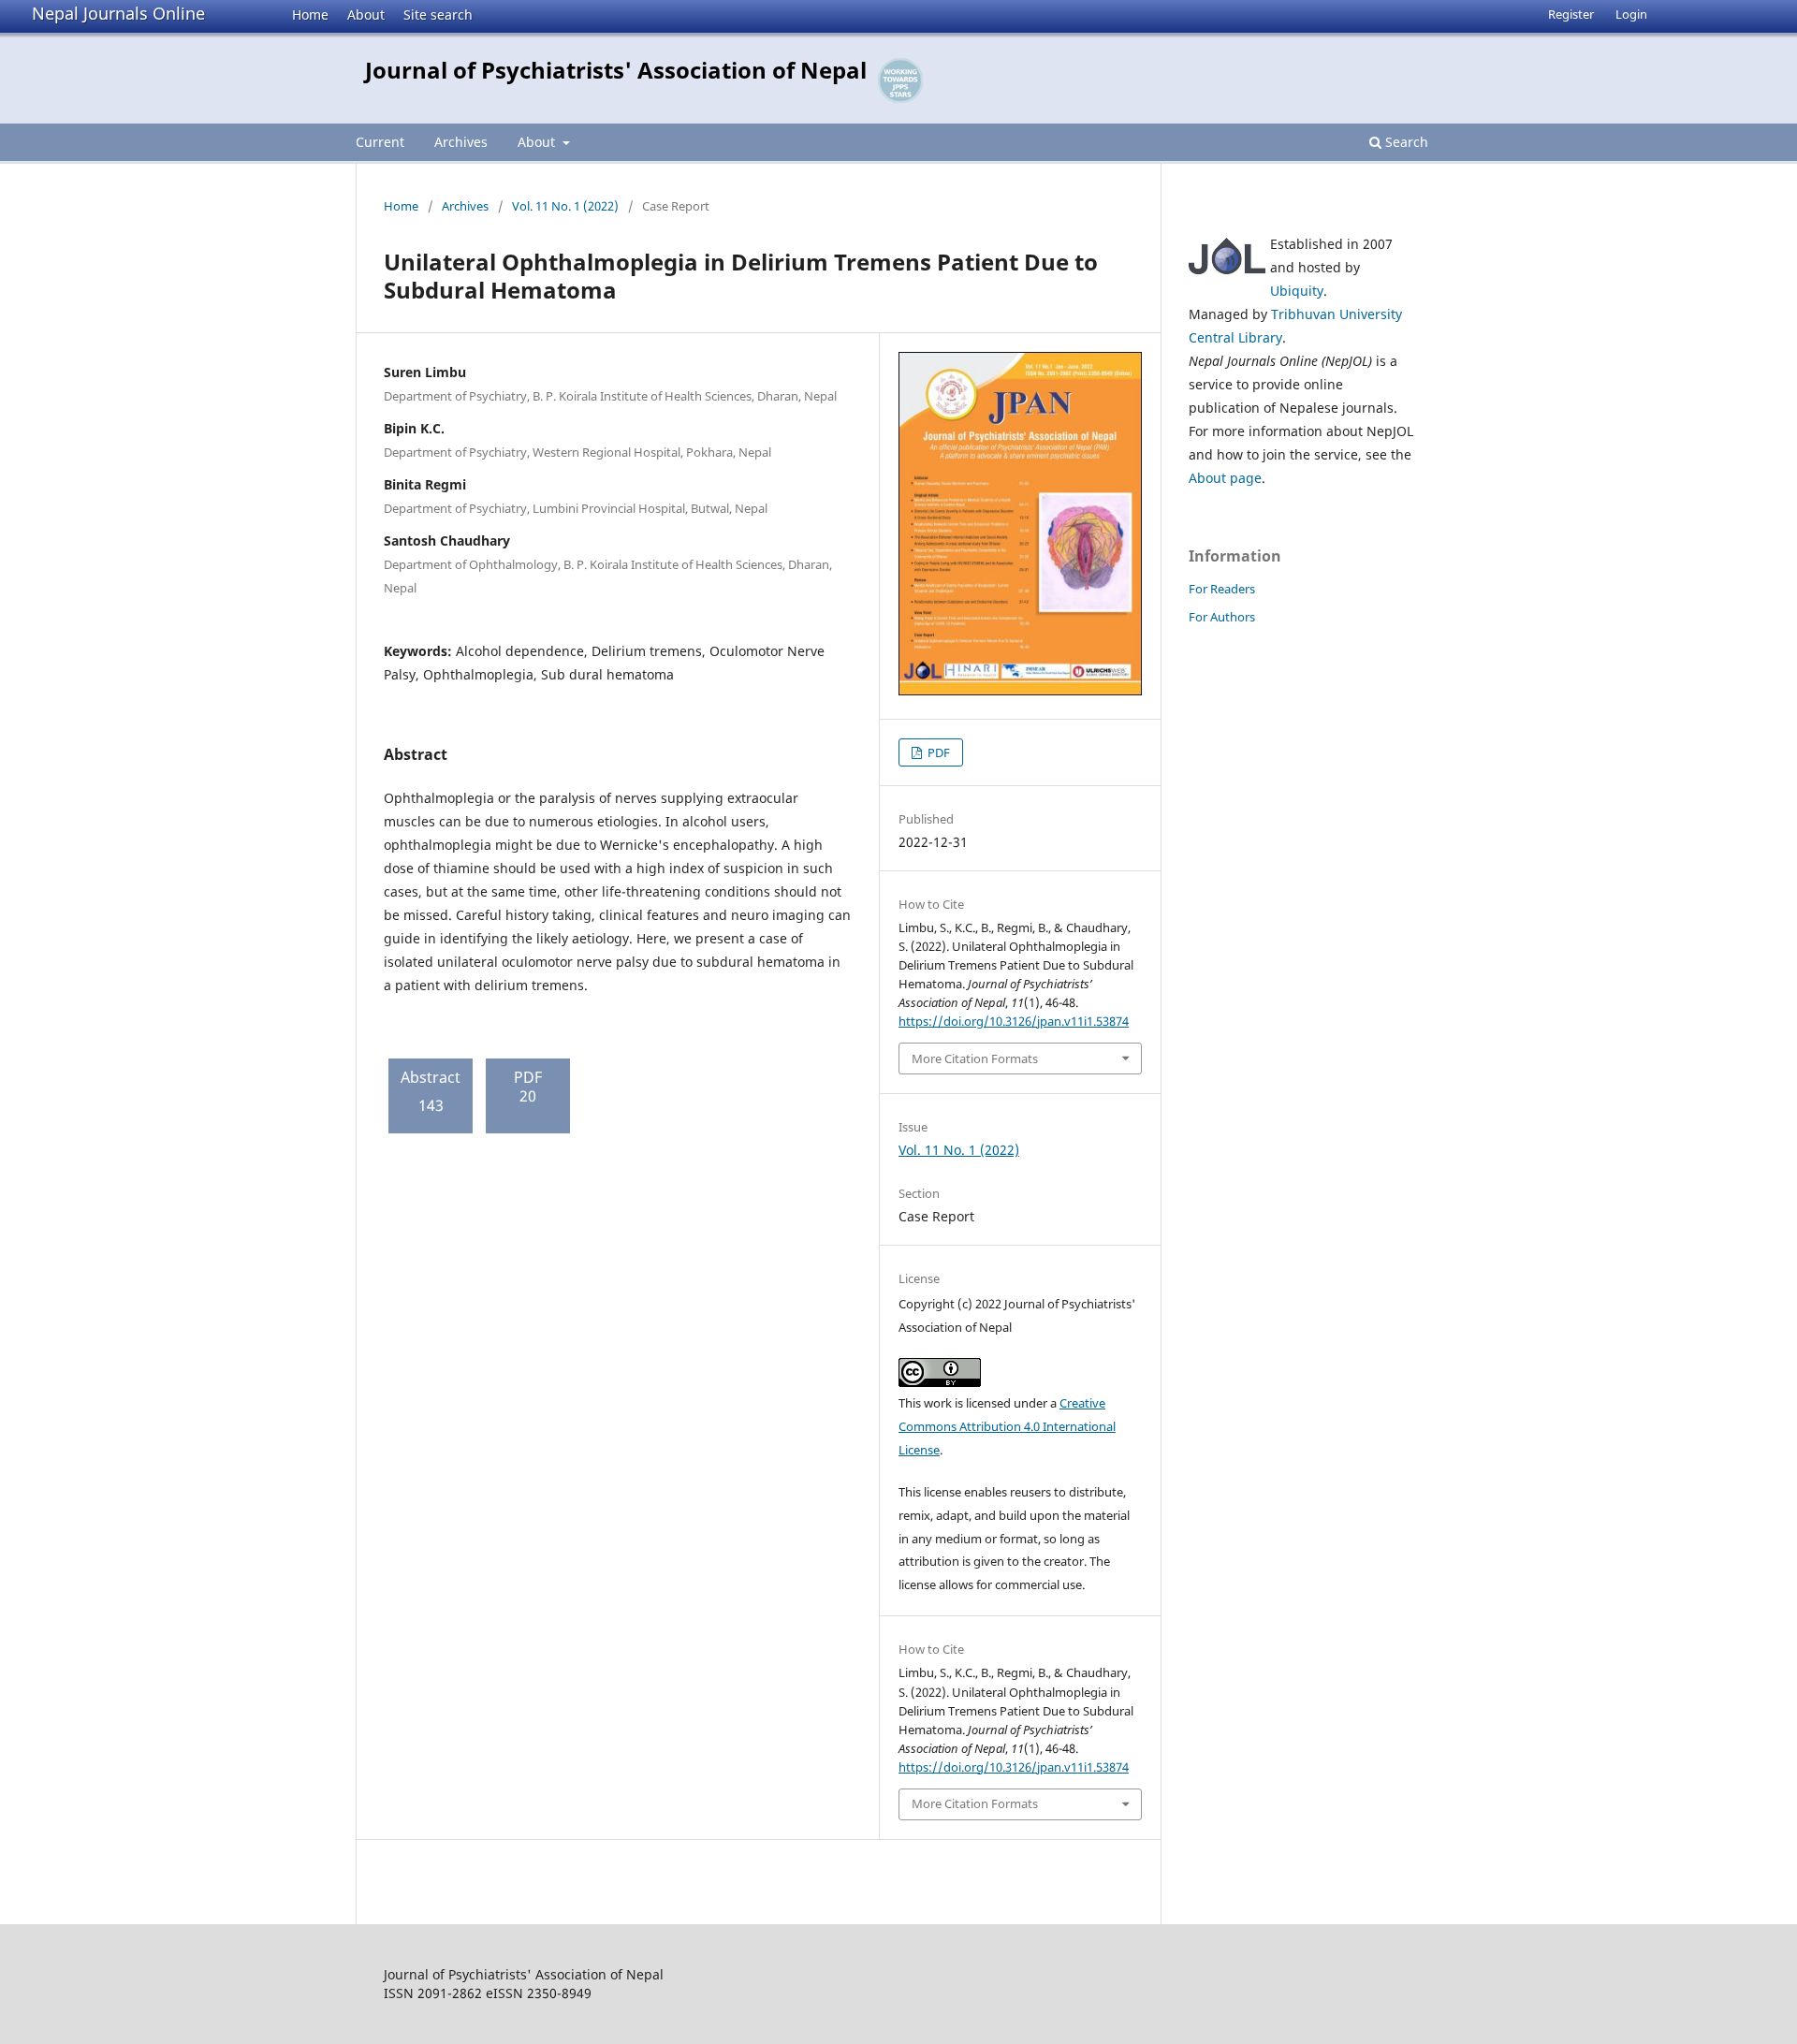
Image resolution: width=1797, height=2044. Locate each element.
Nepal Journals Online (118, 13)
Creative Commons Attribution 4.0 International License (1007, 1426)
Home (310, 15)
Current (380, 142)
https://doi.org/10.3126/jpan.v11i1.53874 (1014, 1021)
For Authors (1222, 617)
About (366, 15)
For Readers (1222, 589)
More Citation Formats (975, 1058)
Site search (438, 15)
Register (1571, 14)
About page (1225, 478)
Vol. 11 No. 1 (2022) (565, 206)
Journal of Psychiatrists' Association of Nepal (616, 70)
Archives (461, 142)
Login (1631, 14)
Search (1405, 142)
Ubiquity (1297, 291)
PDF (937, 752)
